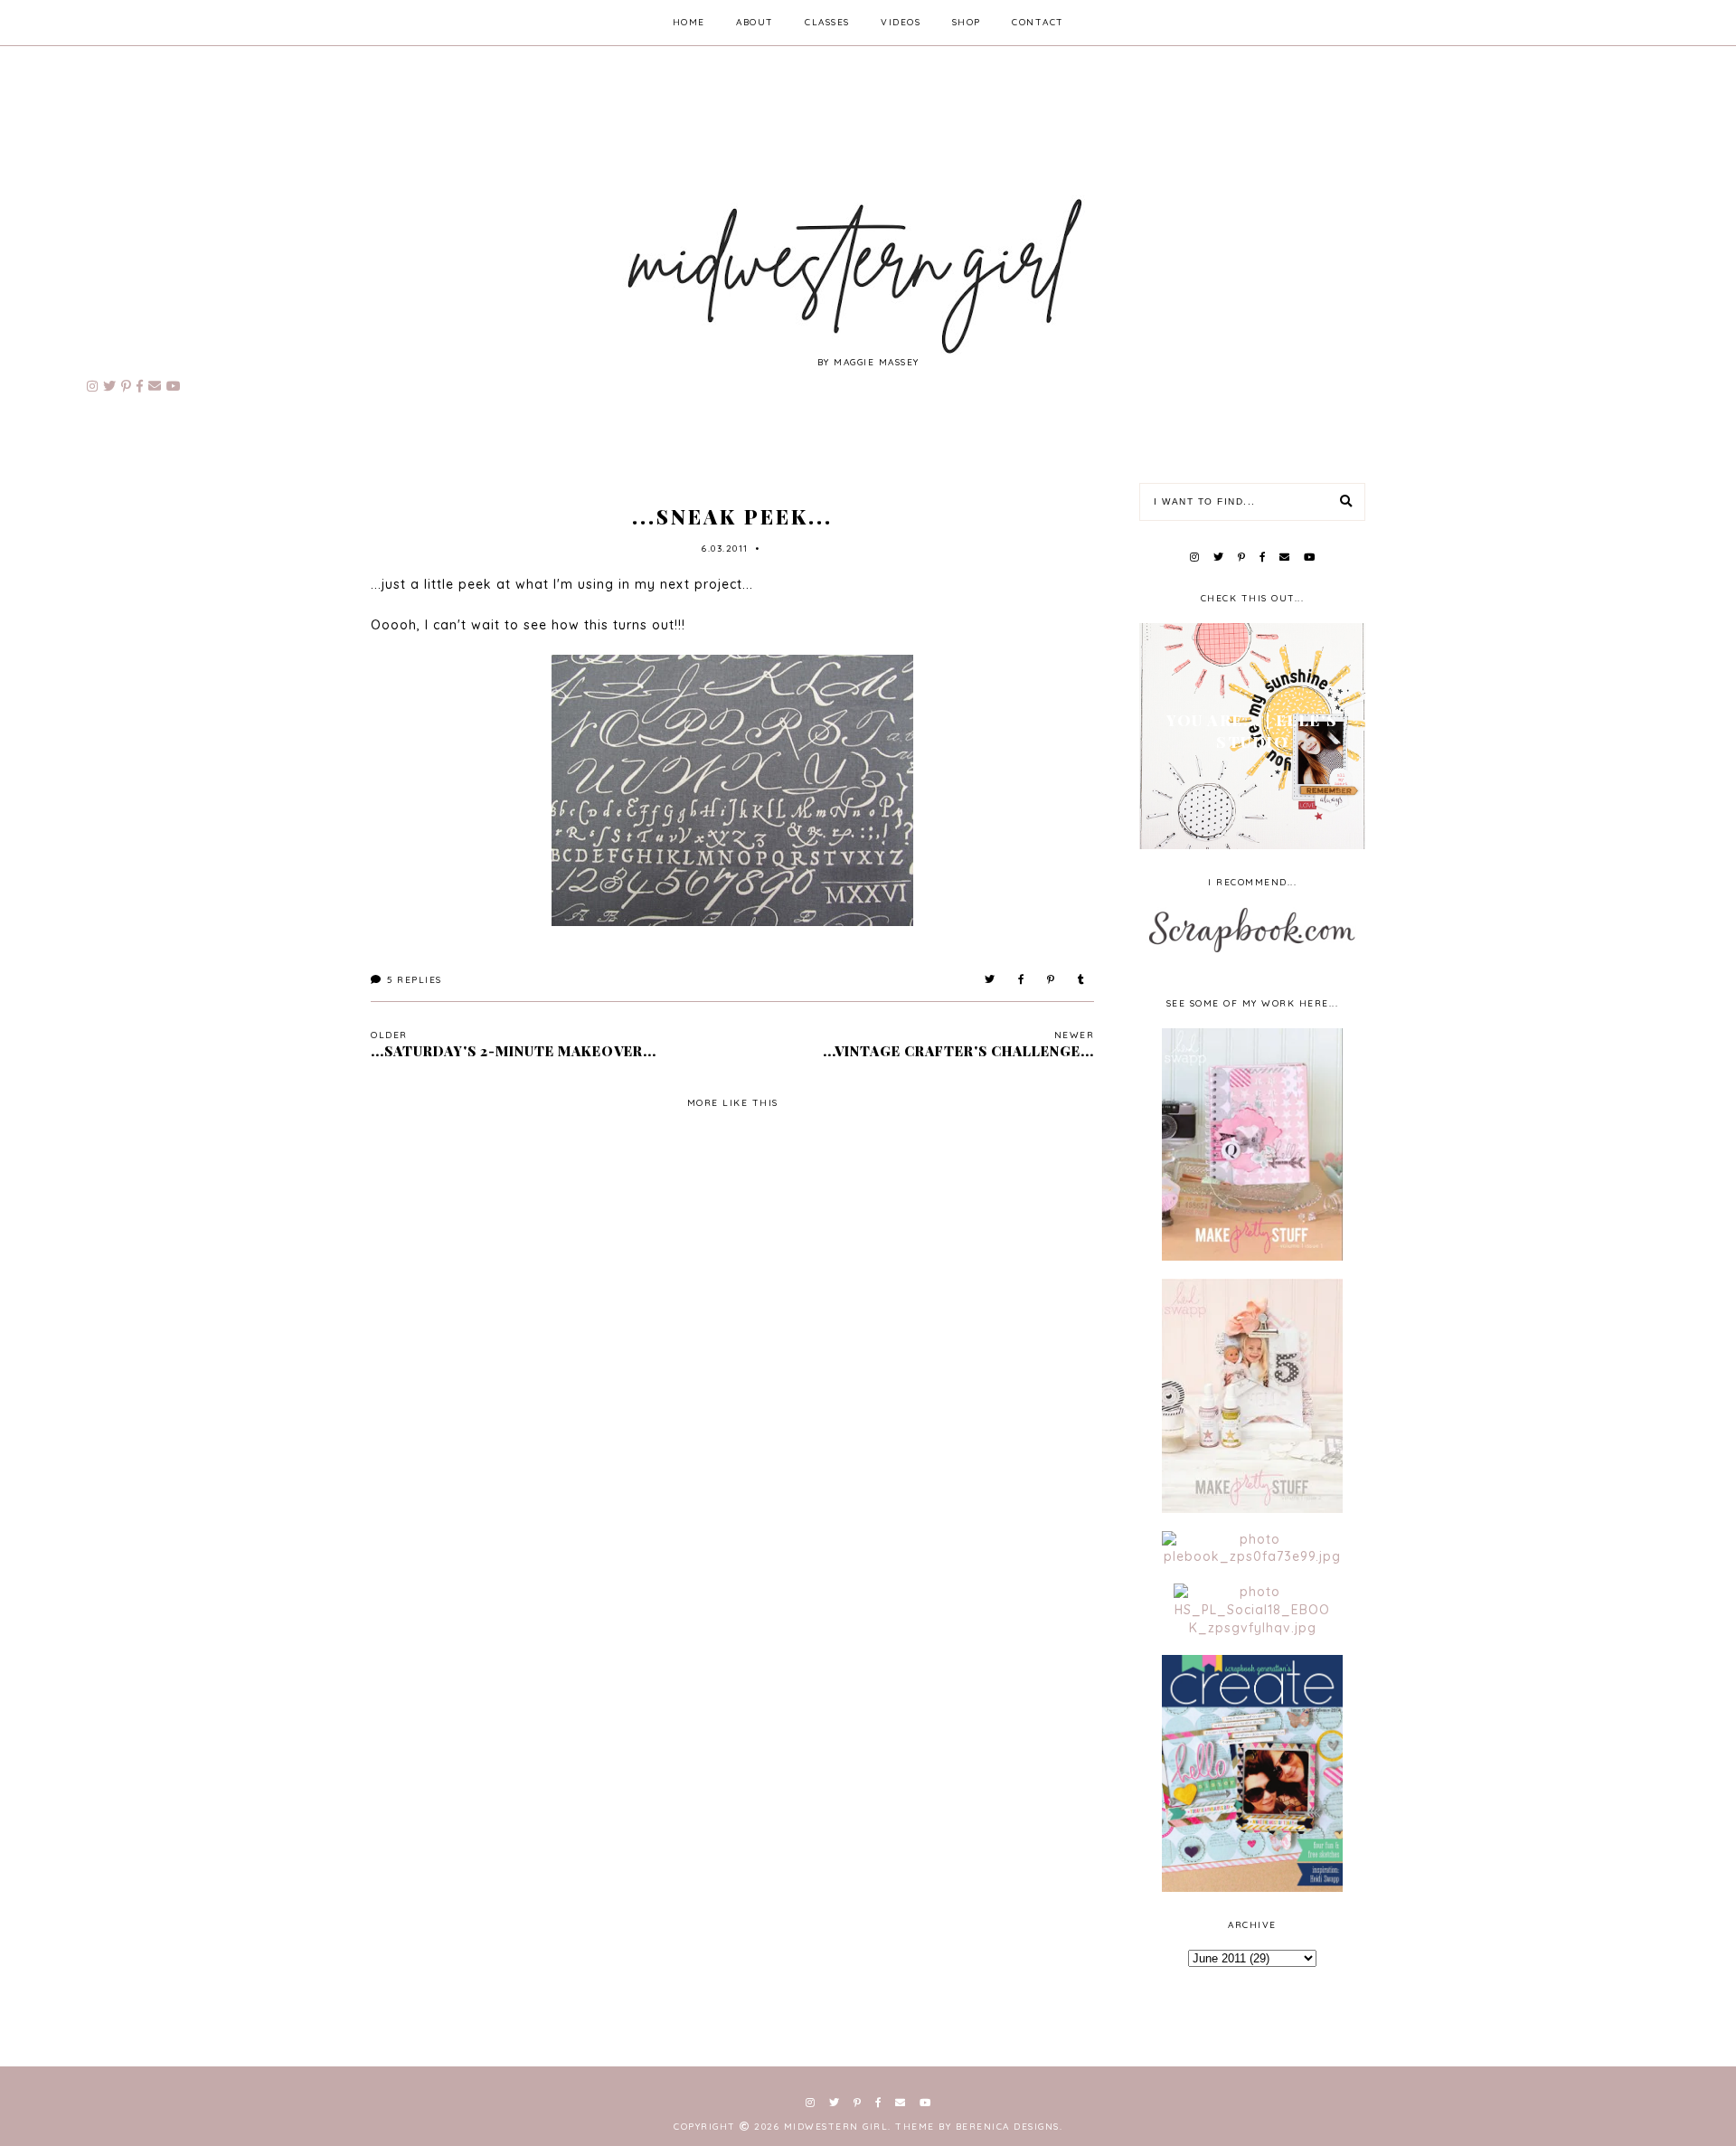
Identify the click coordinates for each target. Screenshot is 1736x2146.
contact (1038, 22)
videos (901, 22)
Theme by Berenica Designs (977, 2127)
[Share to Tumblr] (1082, 980)
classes (827, 22)
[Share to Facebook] (1022, 980)
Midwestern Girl (836, 2127)
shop (967, 22)
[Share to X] (991, 980)
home (689, 22)
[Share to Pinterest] (1052, 980)
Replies (415, 980)
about (755, 22)
